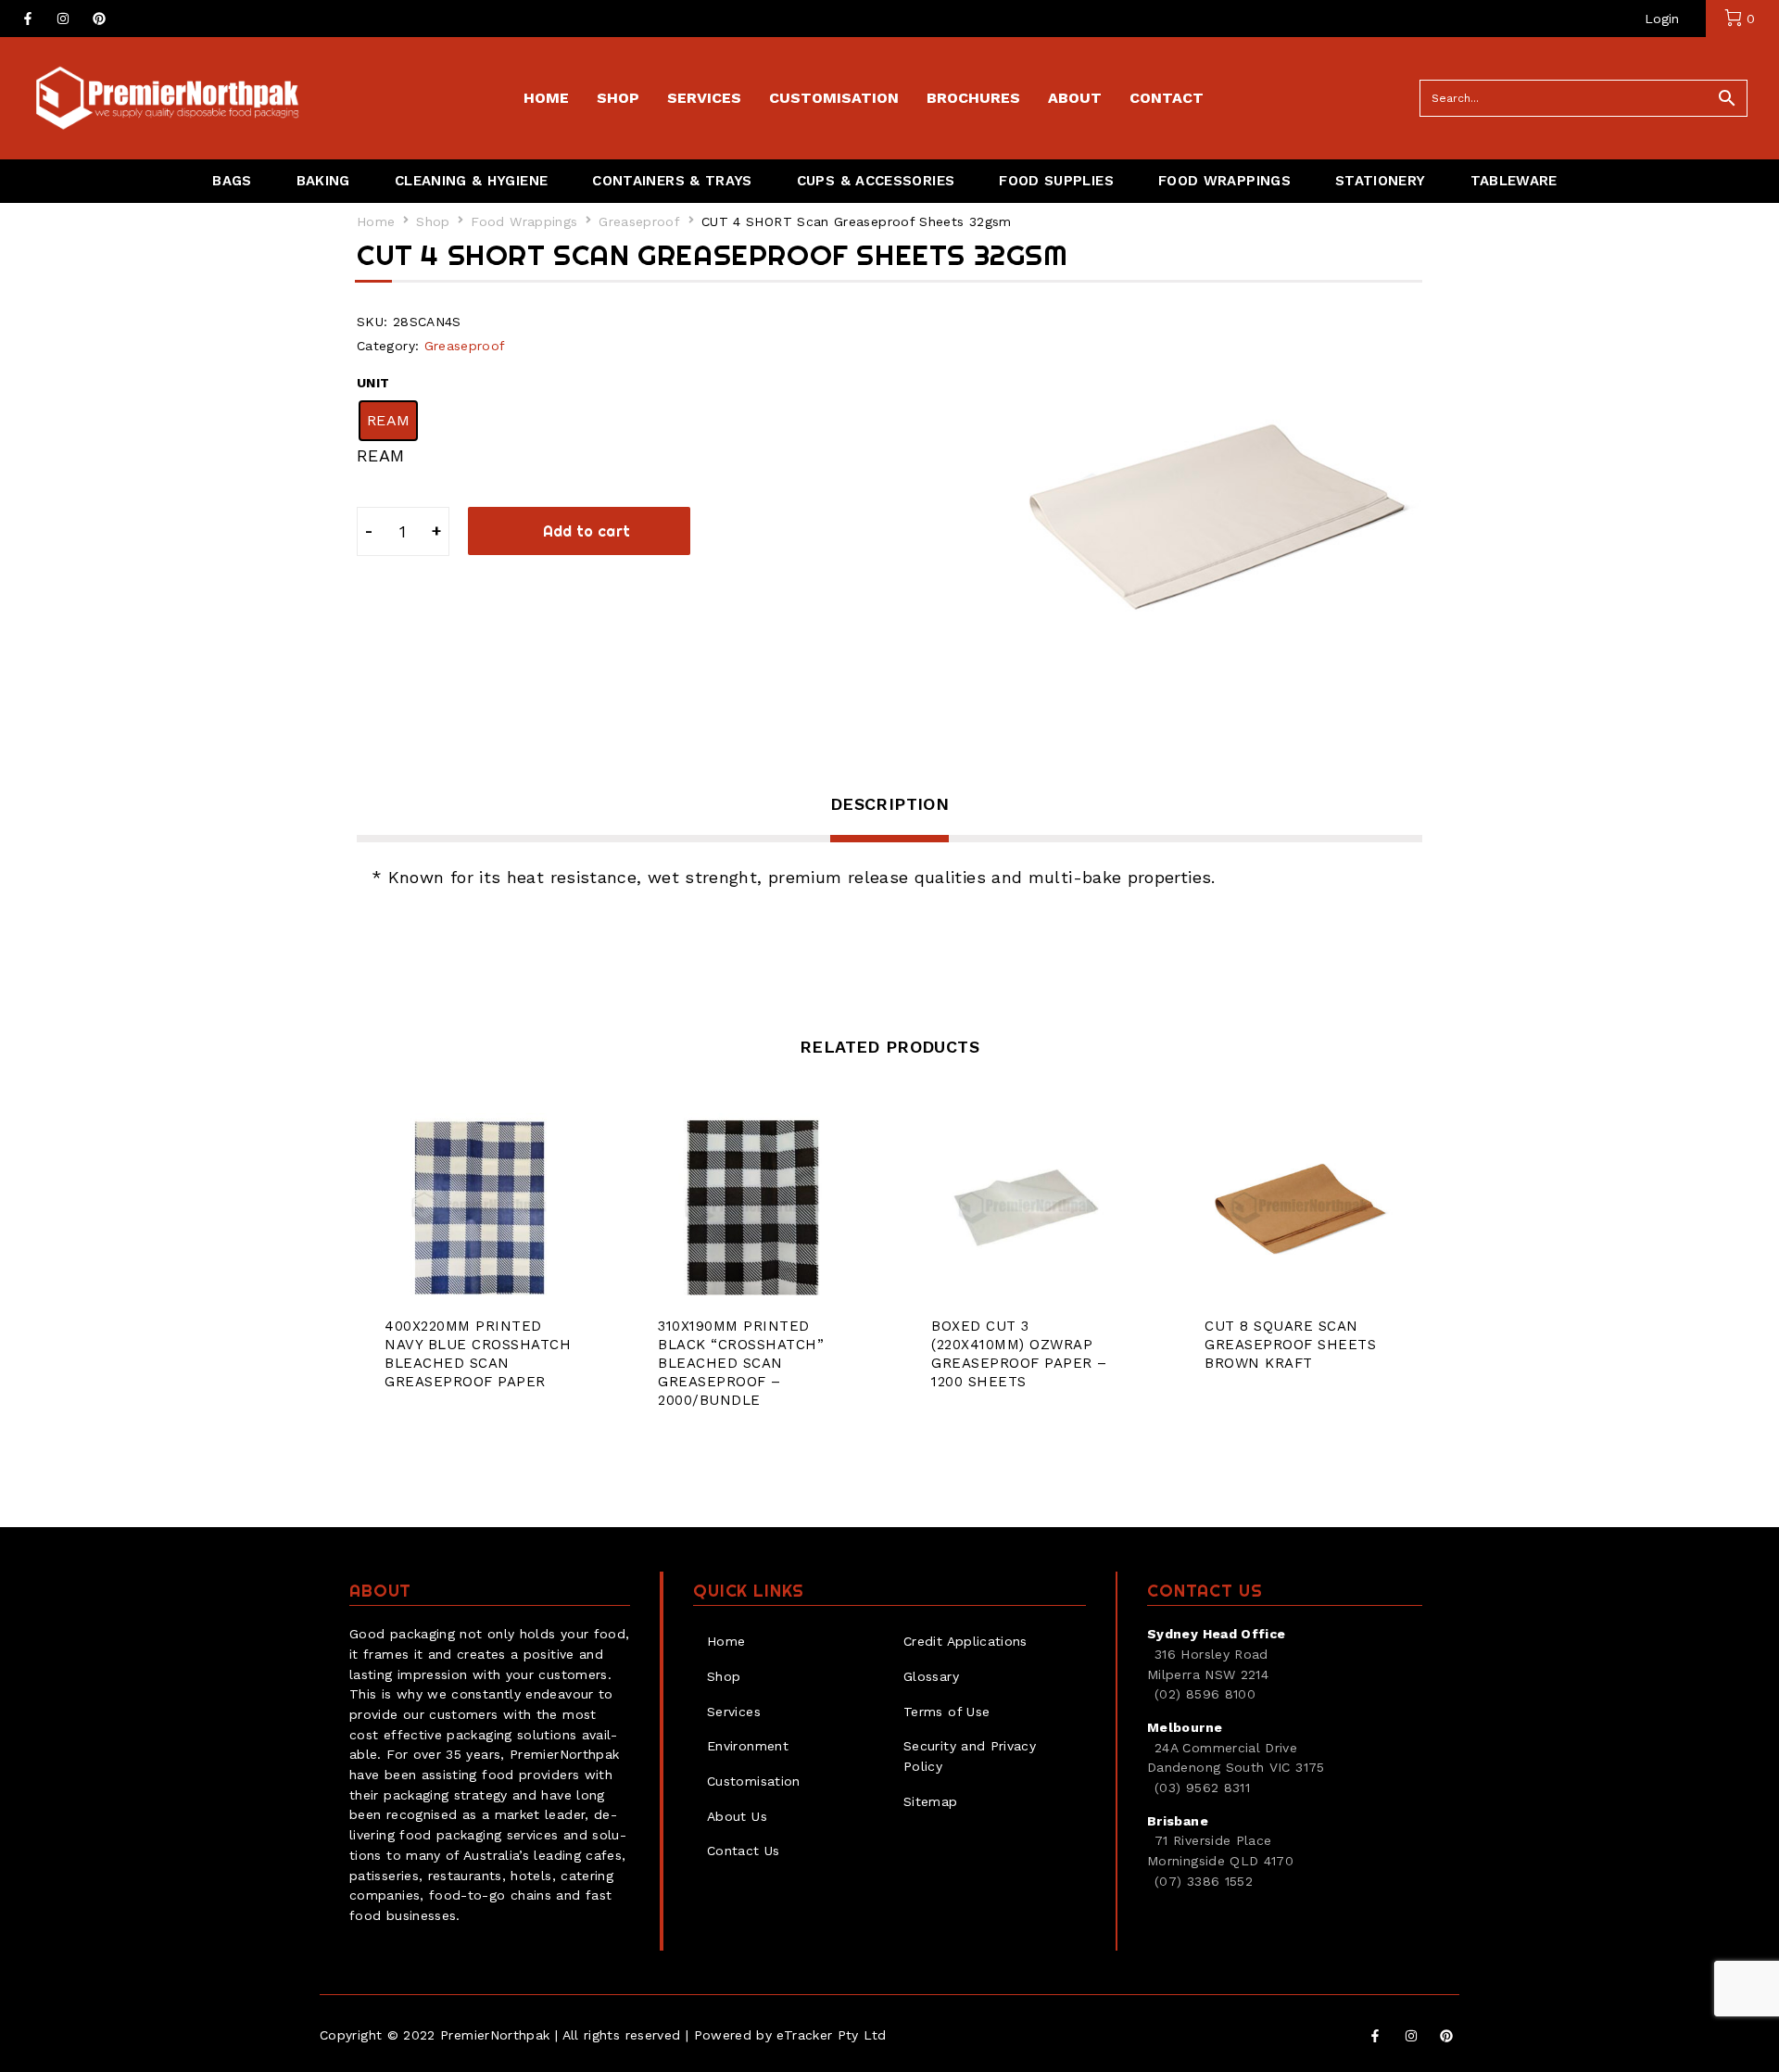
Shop (433, 221)
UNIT (373, 383)
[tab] (889, 816)
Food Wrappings (524, 221)
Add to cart (587, 531)
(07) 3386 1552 (1204, 1881)
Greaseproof (639, 221)
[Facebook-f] (28, 19)
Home (376, 221)
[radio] (388, 421)
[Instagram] (63, 19)
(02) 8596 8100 (1205, 1694)
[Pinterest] (99, 19)
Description (889, 804)
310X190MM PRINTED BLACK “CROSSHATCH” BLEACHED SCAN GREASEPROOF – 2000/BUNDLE (741, 1363)
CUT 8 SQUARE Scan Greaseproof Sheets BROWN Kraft (1290, 1345)
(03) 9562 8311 (1202, 1788)
